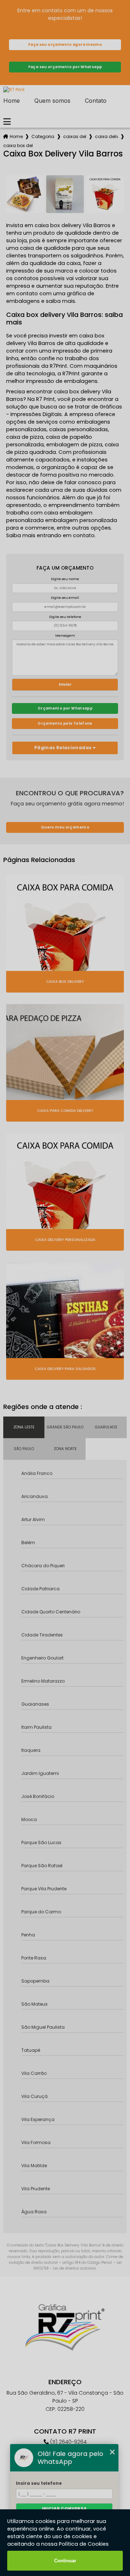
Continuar (65, 2561)
